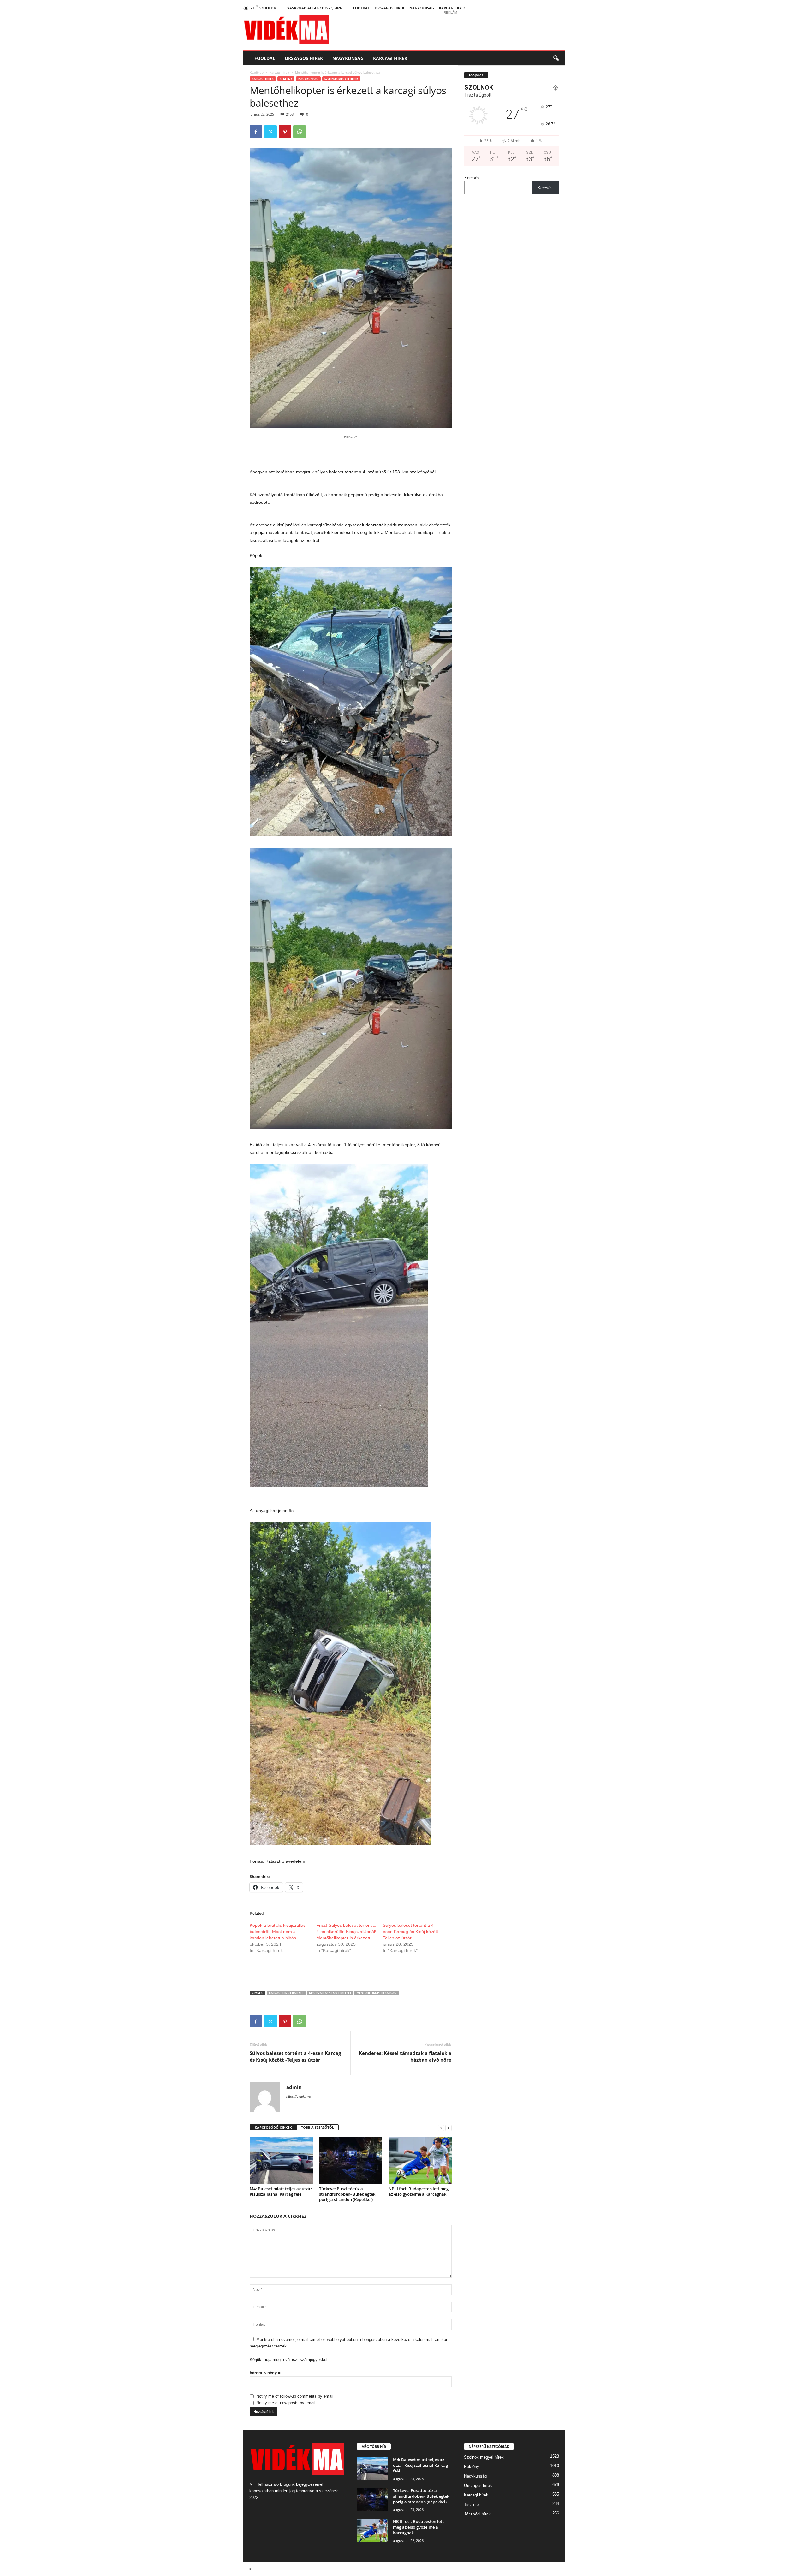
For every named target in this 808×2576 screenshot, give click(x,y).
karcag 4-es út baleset (286, 1993)
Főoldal (361, 8)
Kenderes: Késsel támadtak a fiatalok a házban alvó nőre (405, 2056)
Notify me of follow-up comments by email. (295, 2396)
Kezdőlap (257, 72)
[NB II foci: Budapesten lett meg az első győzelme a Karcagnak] (420, 2161)
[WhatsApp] (300, 132)
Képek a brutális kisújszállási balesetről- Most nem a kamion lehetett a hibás (278, 1932)
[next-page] (449, 2128)
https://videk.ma (298, 2096)
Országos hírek (389, 8)
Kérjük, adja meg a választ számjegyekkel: (289, 2360)
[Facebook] (256, 132)
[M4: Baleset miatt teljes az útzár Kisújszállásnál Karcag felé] (281, 2161)
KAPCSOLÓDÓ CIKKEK (273, 2127)
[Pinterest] (285, 132)
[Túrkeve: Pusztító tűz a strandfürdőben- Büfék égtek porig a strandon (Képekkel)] (351, 2161)
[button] (556, 58)
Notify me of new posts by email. (286, 2403)
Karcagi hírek (452, 8)
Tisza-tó (471, 2505)
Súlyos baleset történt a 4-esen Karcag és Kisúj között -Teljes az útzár (412, 1932)
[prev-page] (441, 2128)
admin (294, 2087)
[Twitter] (270, 132)
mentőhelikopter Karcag (377, 1993)
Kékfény (286, 79)
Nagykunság (422, 8)
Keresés (472, 178)
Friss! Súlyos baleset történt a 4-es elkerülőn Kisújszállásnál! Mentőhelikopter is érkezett (346, 1932)
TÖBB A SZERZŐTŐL (318, 2127)
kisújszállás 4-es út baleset (330, 1993)
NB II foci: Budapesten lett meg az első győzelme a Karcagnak (419, 2191)
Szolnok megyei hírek (341, 79)
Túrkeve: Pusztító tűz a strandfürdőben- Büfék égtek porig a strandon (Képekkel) (347, 2194)
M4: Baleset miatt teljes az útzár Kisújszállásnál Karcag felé (281, 2191)
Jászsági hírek (477, 2514)
